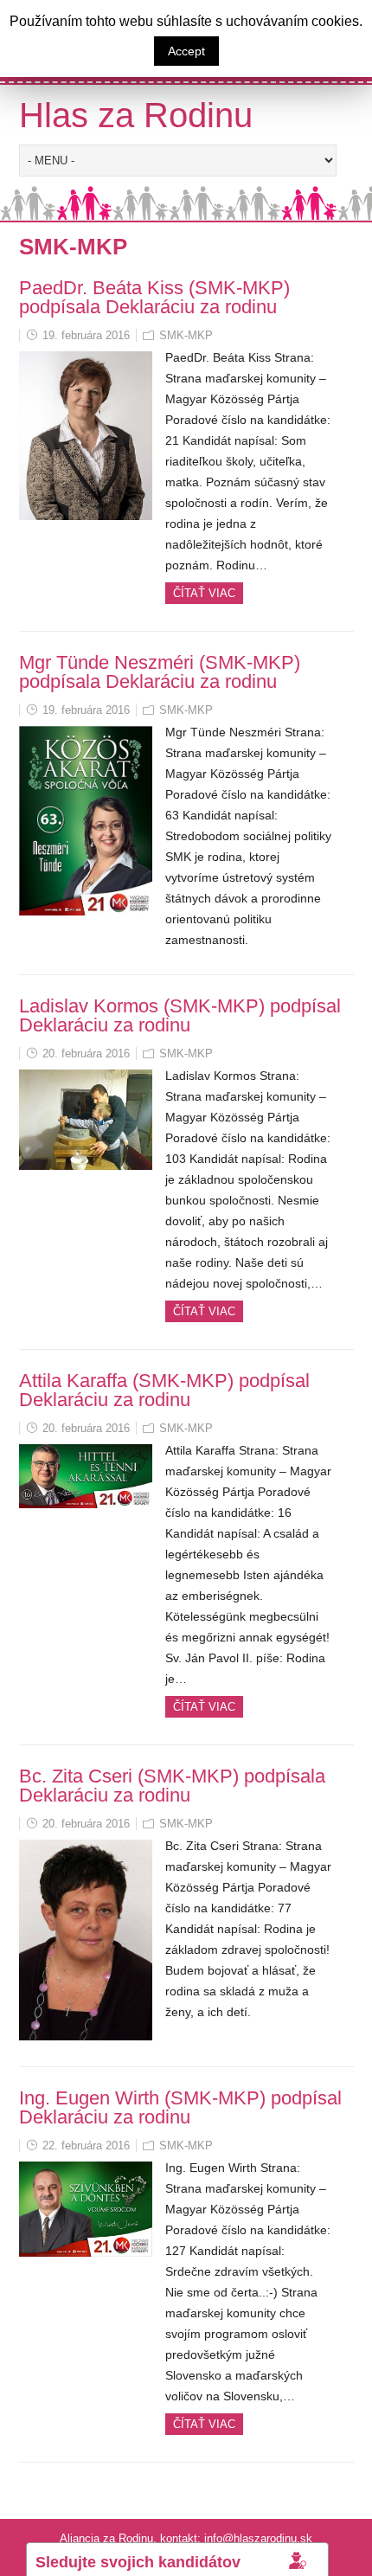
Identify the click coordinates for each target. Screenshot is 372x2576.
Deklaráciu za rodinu (191, 307)
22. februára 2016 (86, 2146)
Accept (186, 51)
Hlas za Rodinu (136, 115)
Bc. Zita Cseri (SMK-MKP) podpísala (172, 1776)
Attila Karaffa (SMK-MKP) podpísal (164, 1381)
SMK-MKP (186, 335)
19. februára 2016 (86, 335)
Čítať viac (204, 593)
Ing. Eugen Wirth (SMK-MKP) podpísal (180, 2098)
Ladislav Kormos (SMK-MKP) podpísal (180, 1006)
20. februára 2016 (86, 1054)
